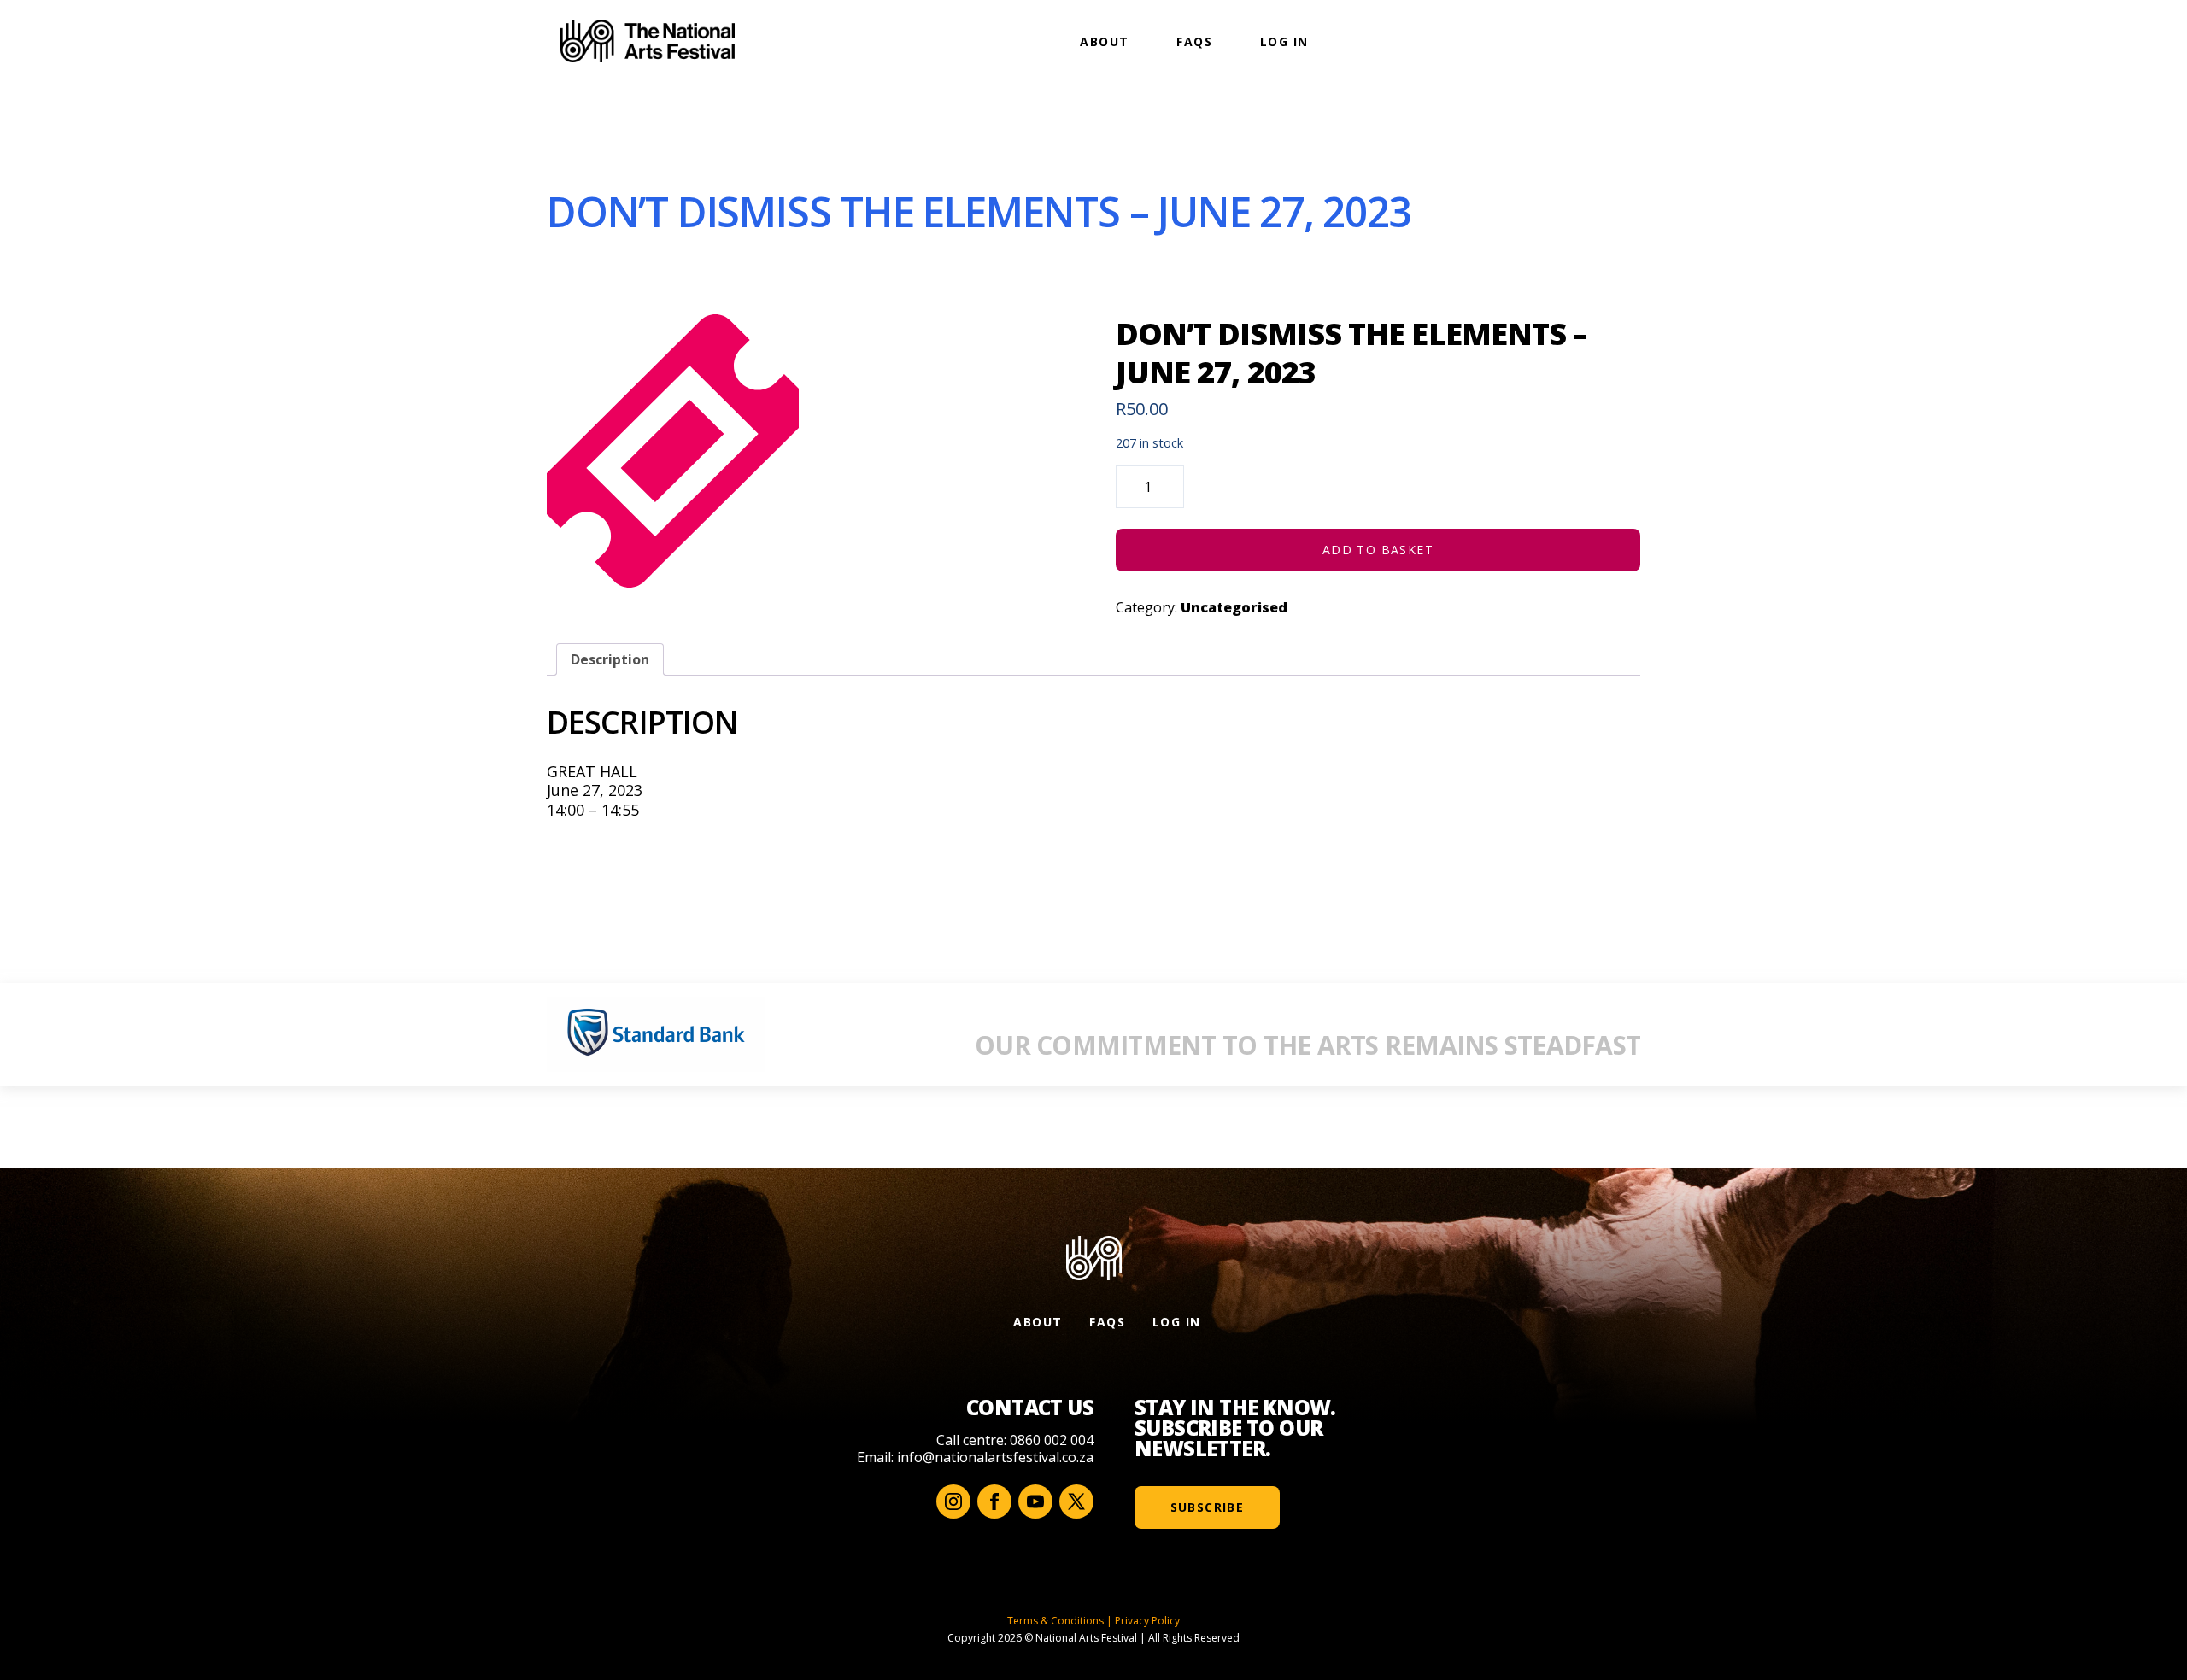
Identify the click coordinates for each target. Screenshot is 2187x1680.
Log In (1284, 41)
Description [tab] (610, 659)
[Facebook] (994, 1501)
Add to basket (1378, 550)
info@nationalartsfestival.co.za (995, 1457)
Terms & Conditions (1055, 1621)
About (1104, 41)
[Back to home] (648, 41)
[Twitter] (1076, 1501)
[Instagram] (953, 1501)
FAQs (1194, 41)
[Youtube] (1035, 1501)
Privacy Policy (1147, 1621)
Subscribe (1208, 1507)
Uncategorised (1234, 607)
